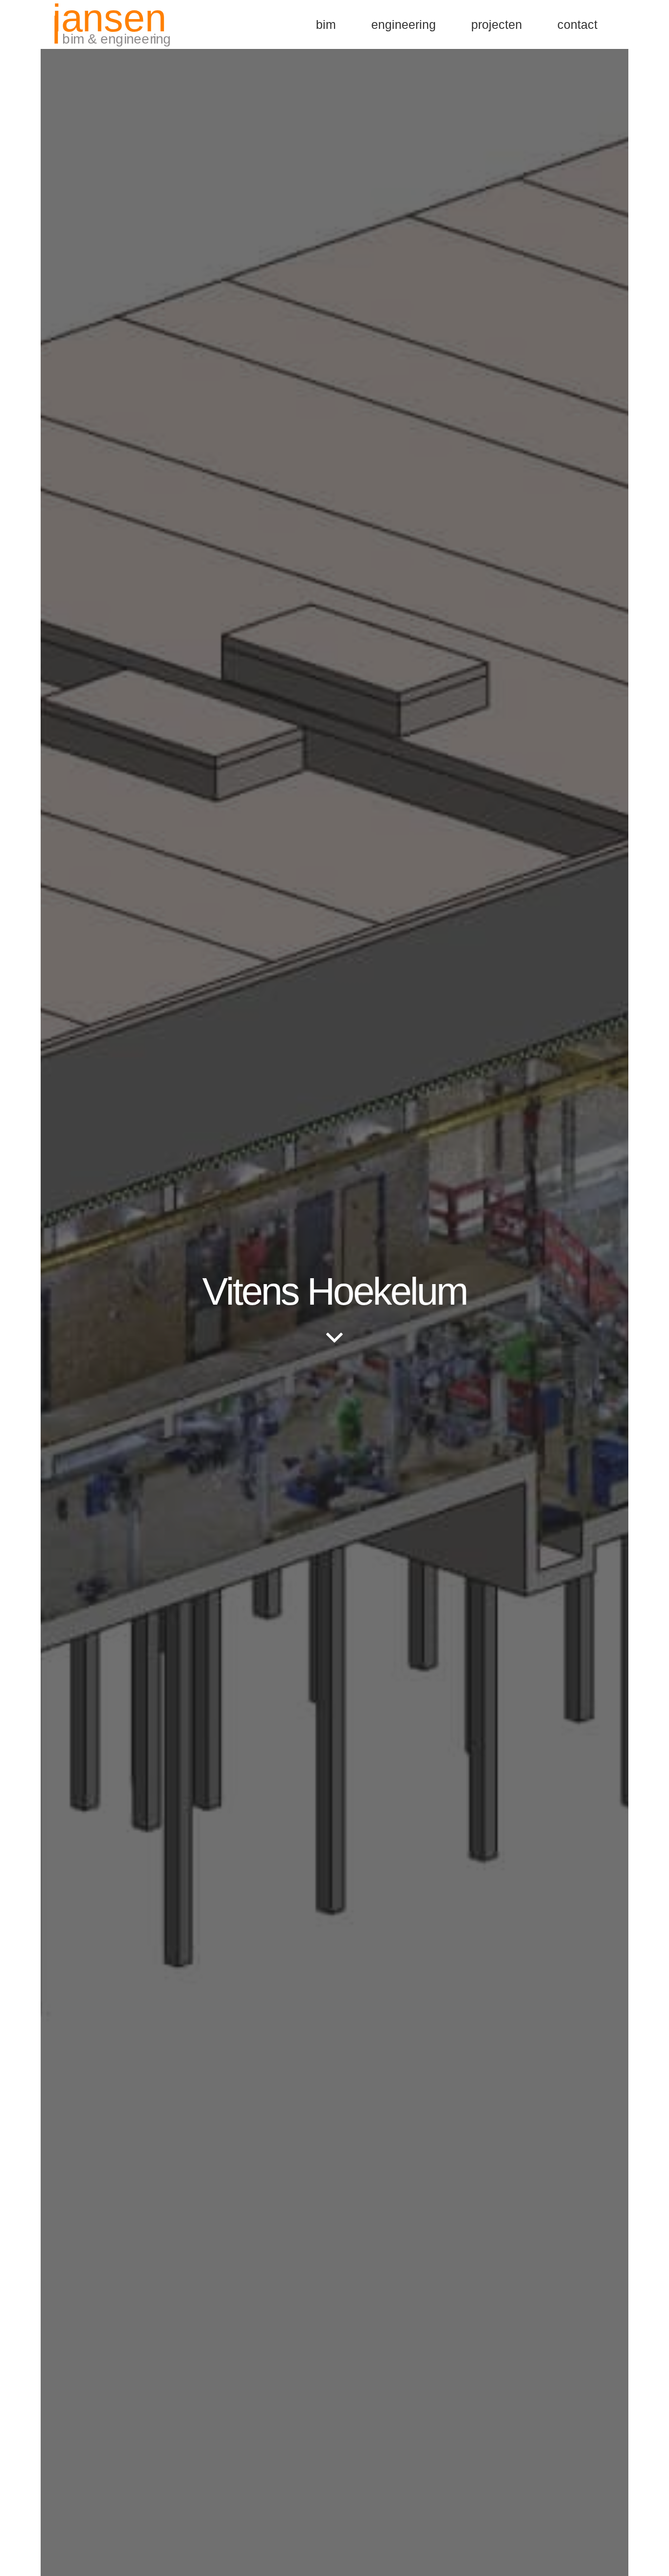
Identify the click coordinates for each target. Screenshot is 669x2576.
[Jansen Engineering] (113, 24)
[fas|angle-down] (334, 1339)
